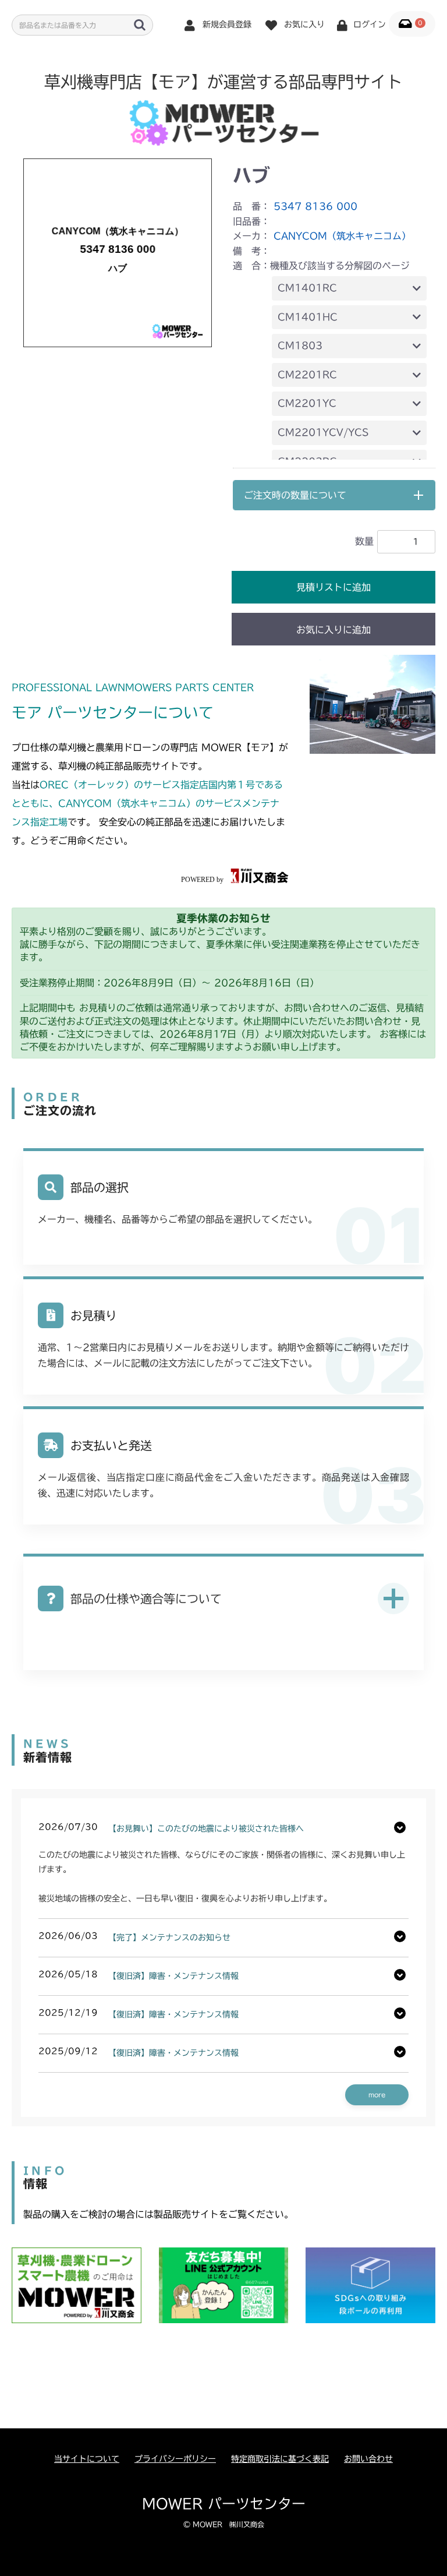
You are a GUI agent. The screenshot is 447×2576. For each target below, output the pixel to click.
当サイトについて (87, 2459)
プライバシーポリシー (175, 2459)
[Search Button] (140, 24)
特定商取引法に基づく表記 (280, 2459)
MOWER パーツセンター (224, 2504)
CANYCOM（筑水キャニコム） (342, 236)
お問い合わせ (368, 2459)
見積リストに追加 (334, 587)
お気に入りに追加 (334, 630)
